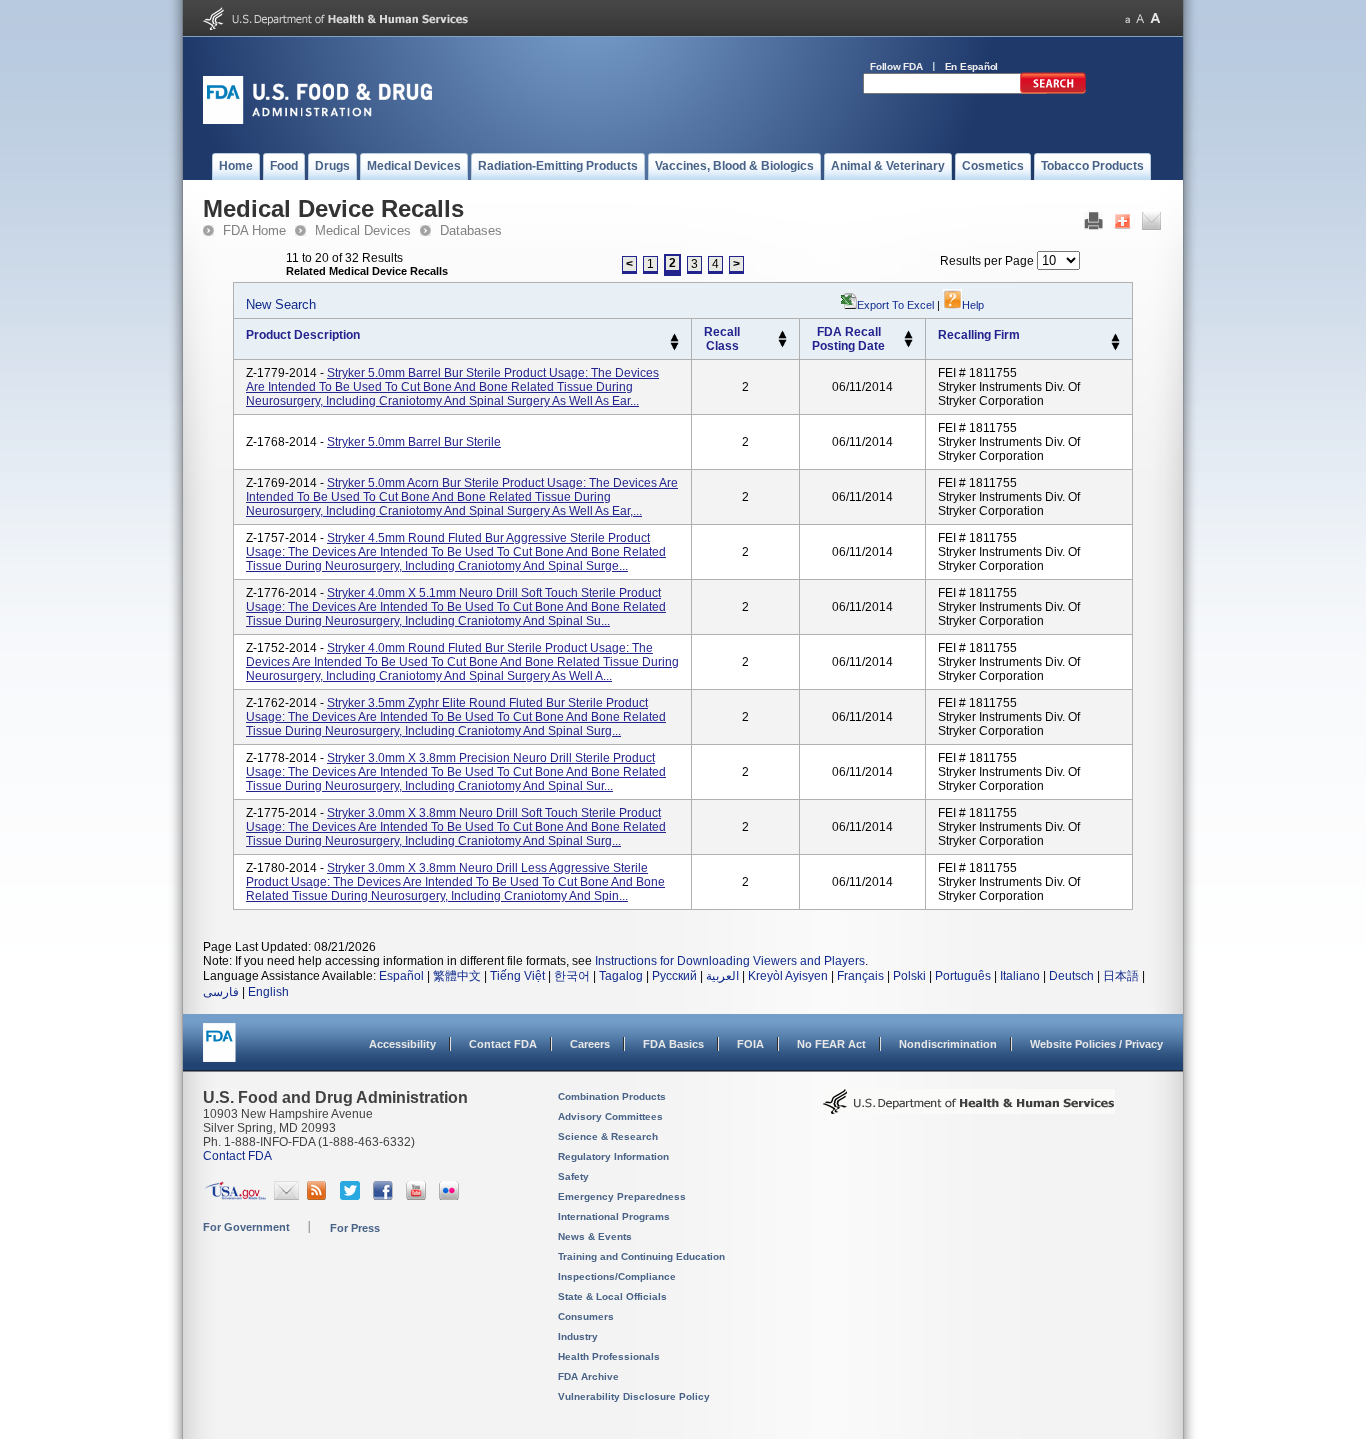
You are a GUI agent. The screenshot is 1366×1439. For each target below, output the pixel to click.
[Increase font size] (1155, 18)
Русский (674, 976)
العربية (722, 976)
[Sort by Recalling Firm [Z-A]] (1115, 347)
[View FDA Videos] (418, 1196)
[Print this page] (1093, 226)
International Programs (614, 1216)
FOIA (750, 1044)
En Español (972, 66)
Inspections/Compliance (617, 1276)
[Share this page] (1122, 226)
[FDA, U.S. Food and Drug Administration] (317, 120)
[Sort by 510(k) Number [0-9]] (782, 335)
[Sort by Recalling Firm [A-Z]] (1115, 338)
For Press (355, 1228)
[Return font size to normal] (1140, 18)
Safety (573, 1176)
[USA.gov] (235, 1196)
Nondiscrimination (948, 1044)
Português (963, 976)
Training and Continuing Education (641, 1256)
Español (401, 976)
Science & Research (608, 1136)
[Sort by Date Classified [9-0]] (908, 344)
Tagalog (621, 976)
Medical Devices (363, 230)
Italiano (1020, 976)
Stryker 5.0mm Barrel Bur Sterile (414, 442)
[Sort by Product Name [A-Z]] (674, 338)
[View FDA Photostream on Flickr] (451, 1196)
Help (973, 305)
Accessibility (402, 1044)
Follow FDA (896, 66)
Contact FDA (503, 1044)
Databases (471, 230)
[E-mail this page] (1151, 226)
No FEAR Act (831, 1044)
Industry (578, 1336)
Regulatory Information (613, 1156)
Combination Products (612, 1096)
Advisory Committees (610, 1116)
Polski (909, 976)
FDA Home (254, 230)
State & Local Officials (612, 1296)
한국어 (572, 976)
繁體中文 (457, 976)
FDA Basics (673, 1044)
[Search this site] (1053, 90)
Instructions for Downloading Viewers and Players (730, 961)
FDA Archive (588, 1376)
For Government (246, 1227)
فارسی (221, 992)
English (268, 992)
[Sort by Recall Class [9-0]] (782, 344)
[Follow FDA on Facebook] (385, 1196)
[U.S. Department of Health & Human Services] (969, 1109)
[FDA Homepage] (219, 1051)
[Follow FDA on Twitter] (352, 1196)
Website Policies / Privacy (1096, 1044)
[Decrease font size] (1127, 18)
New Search (281, 304)
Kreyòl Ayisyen (788, 976)
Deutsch (1071, 976)
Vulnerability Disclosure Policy (634, 1396)
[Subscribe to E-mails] (286, 1196)
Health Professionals (609, 1356)
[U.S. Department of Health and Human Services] (335, 26)
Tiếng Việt (517, 976)
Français (860, 976)
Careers (590, 1044)
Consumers (586, 1316)
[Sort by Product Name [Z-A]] (674, 347)
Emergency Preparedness (622, 1196)
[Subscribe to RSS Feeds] (319, 1196)
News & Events (595, 1236)
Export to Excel (895, 305)
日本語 (1121, 976)
